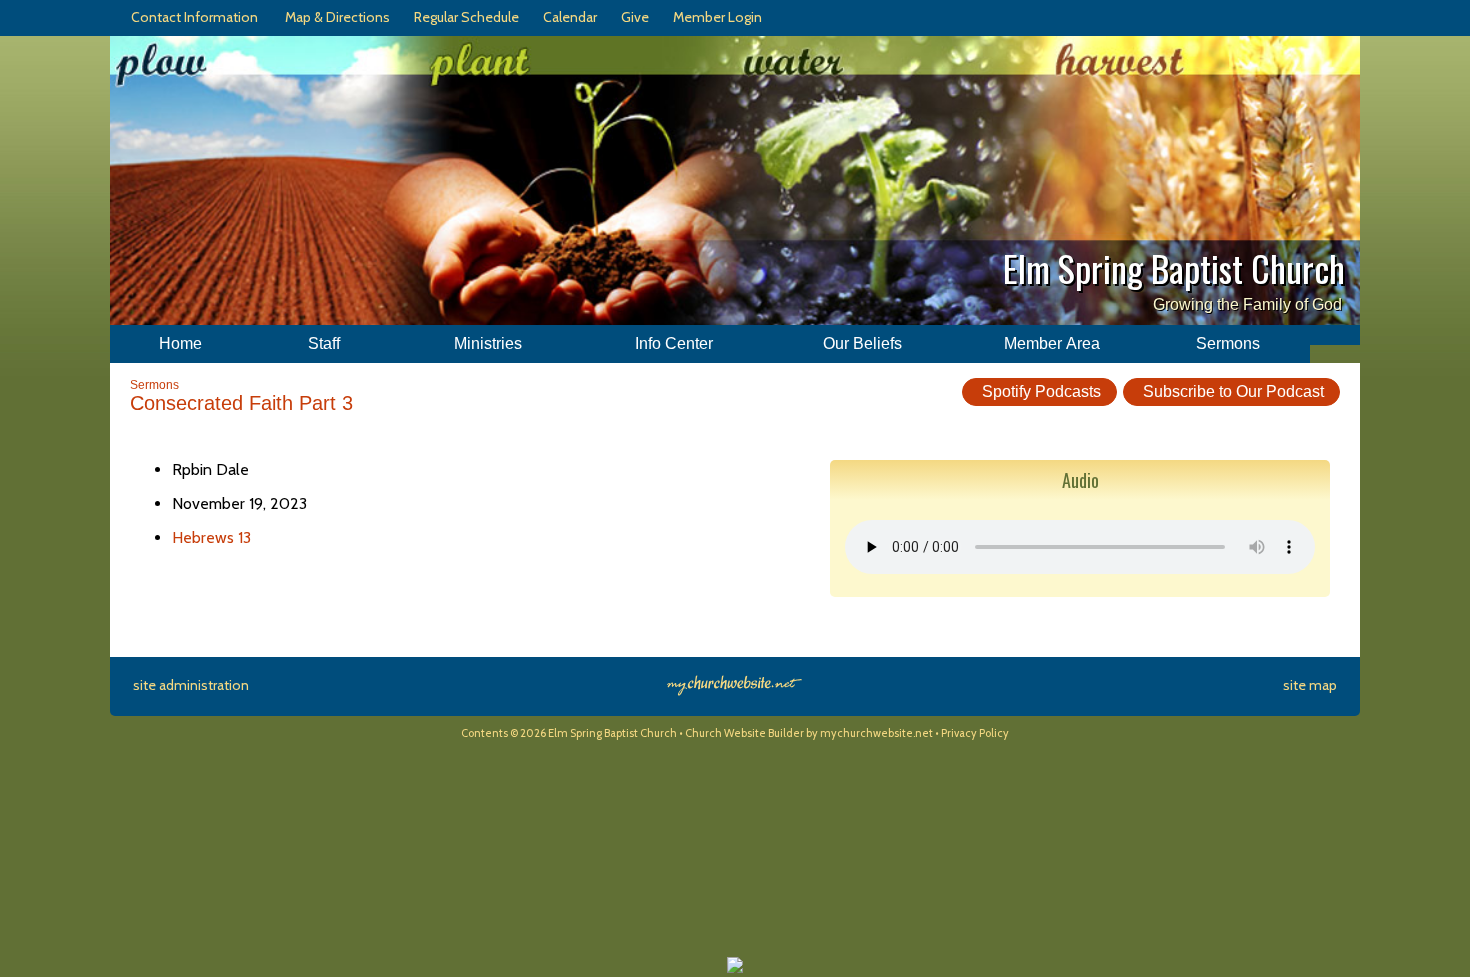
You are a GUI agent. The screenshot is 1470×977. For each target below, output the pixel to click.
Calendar (567, 17)
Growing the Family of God (1247, 304)
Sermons (154, 385)
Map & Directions (334, 17)
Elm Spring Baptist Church (1174, 267)
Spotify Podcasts (1039, 391)
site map (1310, 685)
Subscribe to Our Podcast (1231, 391)
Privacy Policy (975, 733)
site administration (191, 685)
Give (632, 17)
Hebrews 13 (211, 537)
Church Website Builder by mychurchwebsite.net (809, 733)
